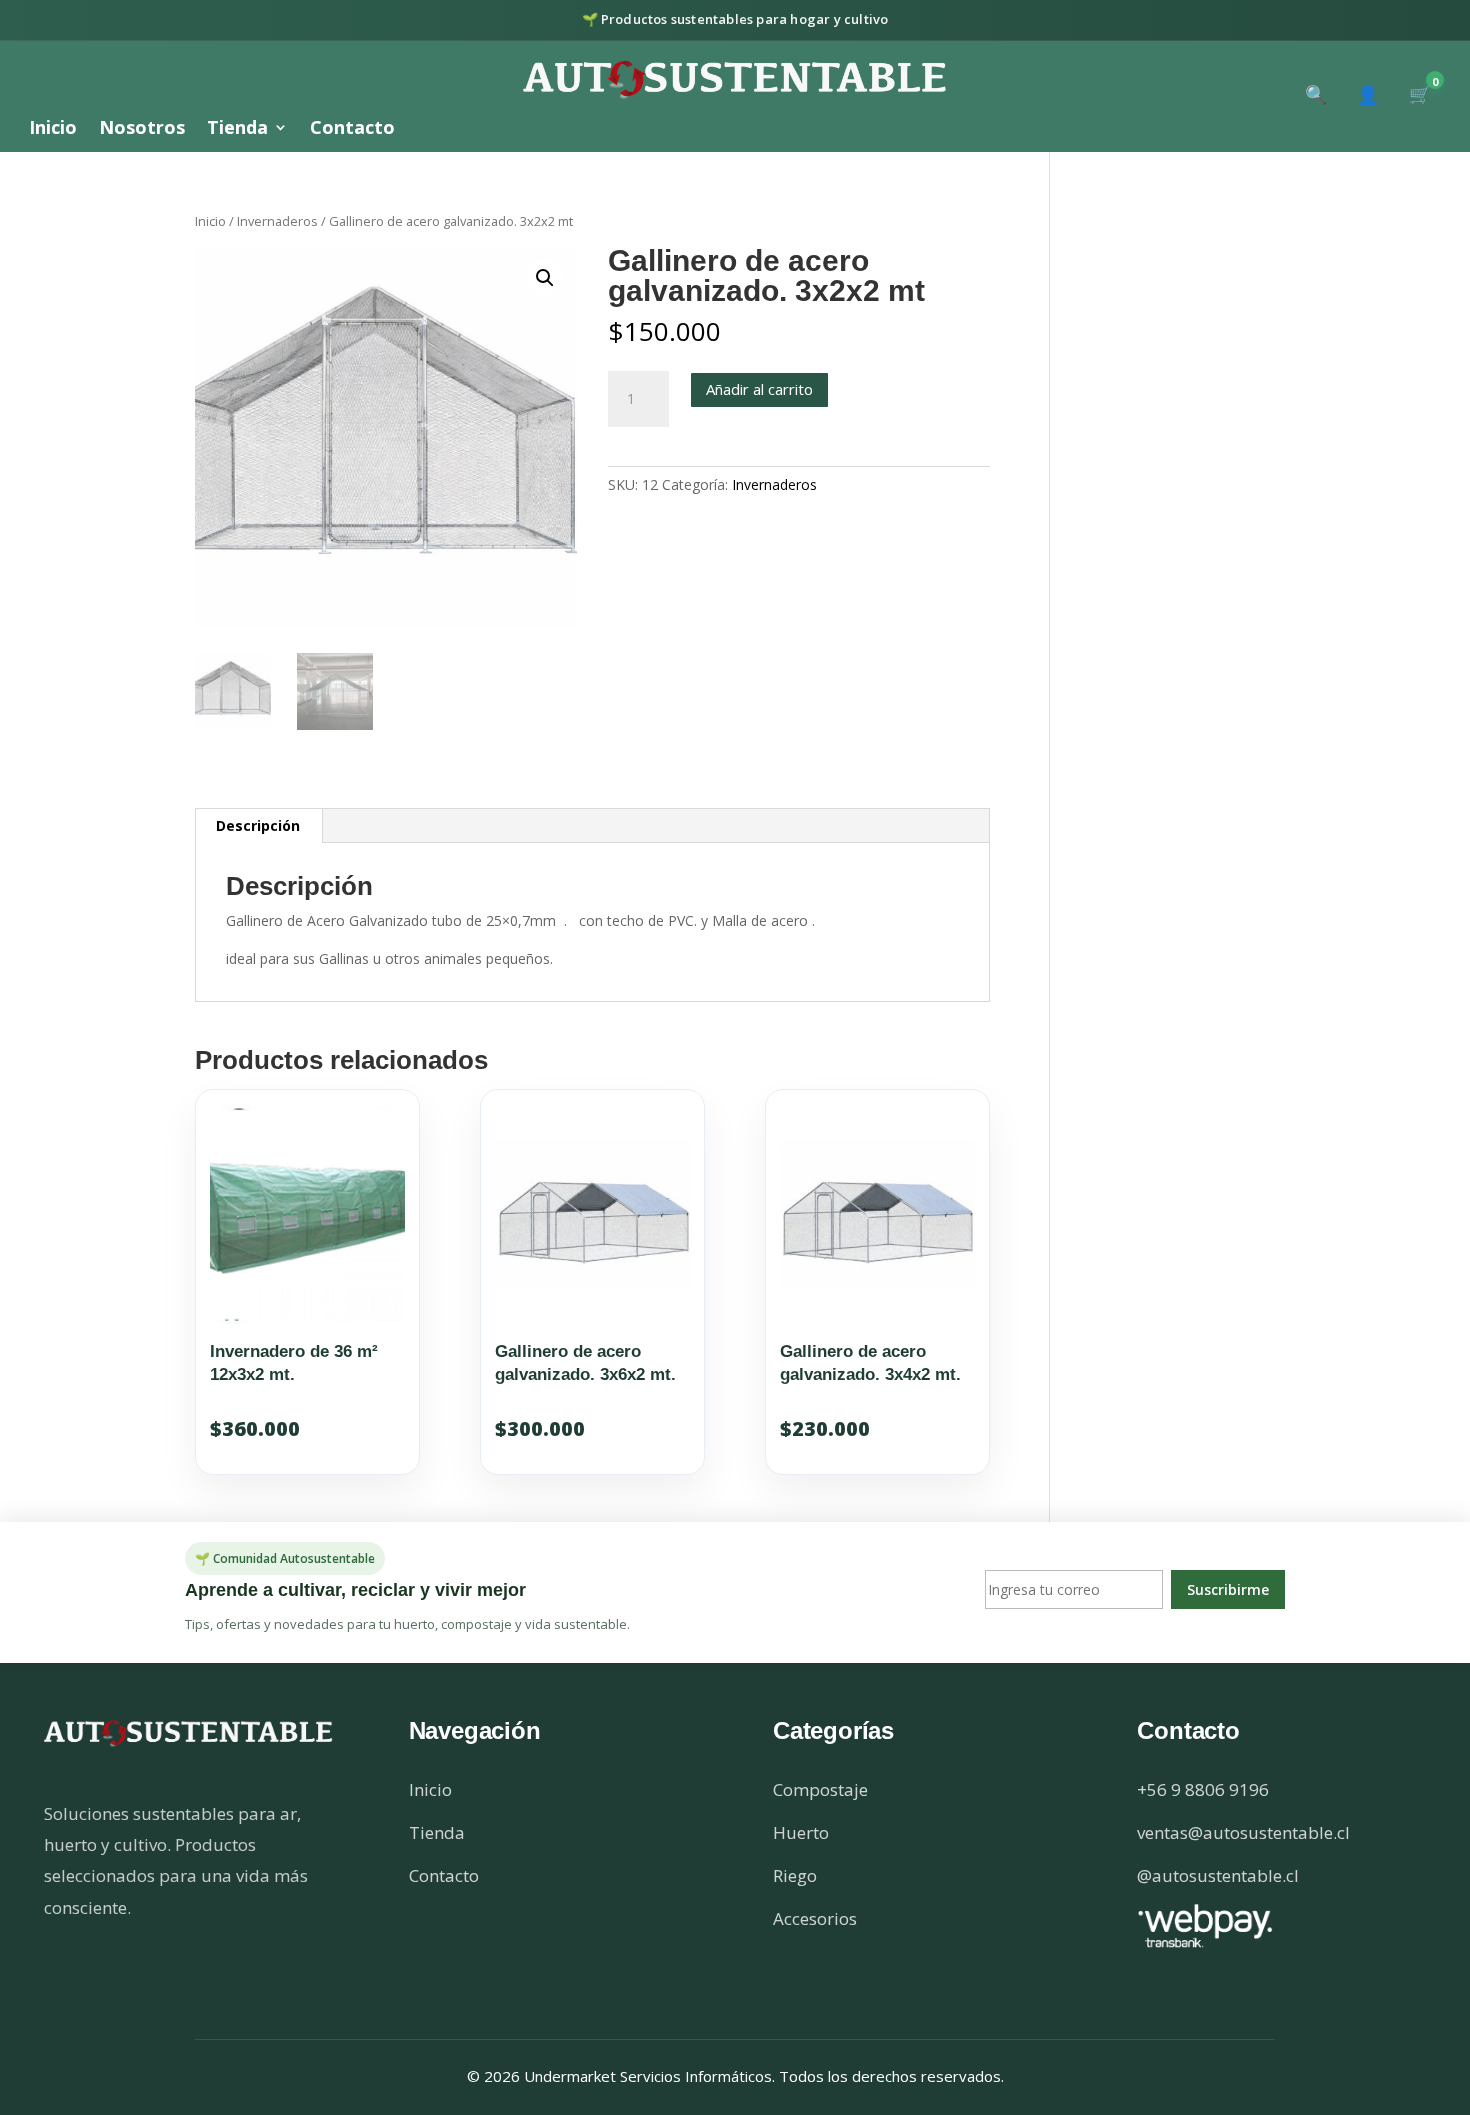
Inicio (53, 129)
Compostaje (820, 1789)
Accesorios (815, 1918)
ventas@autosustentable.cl (1243, 1832)
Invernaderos (277, 221)
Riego (795, 1875)
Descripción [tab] (258, 825)
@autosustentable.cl (1218, 1875)
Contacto (352, 129)
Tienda (237, 129)
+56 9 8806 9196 (1203, 1789)
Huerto (801, 1832)
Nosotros (142, 129)
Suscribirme (1228, 1589)
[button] (545, 278)
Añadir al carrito (759, 389)
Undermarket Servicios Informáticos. (651, 2076)
